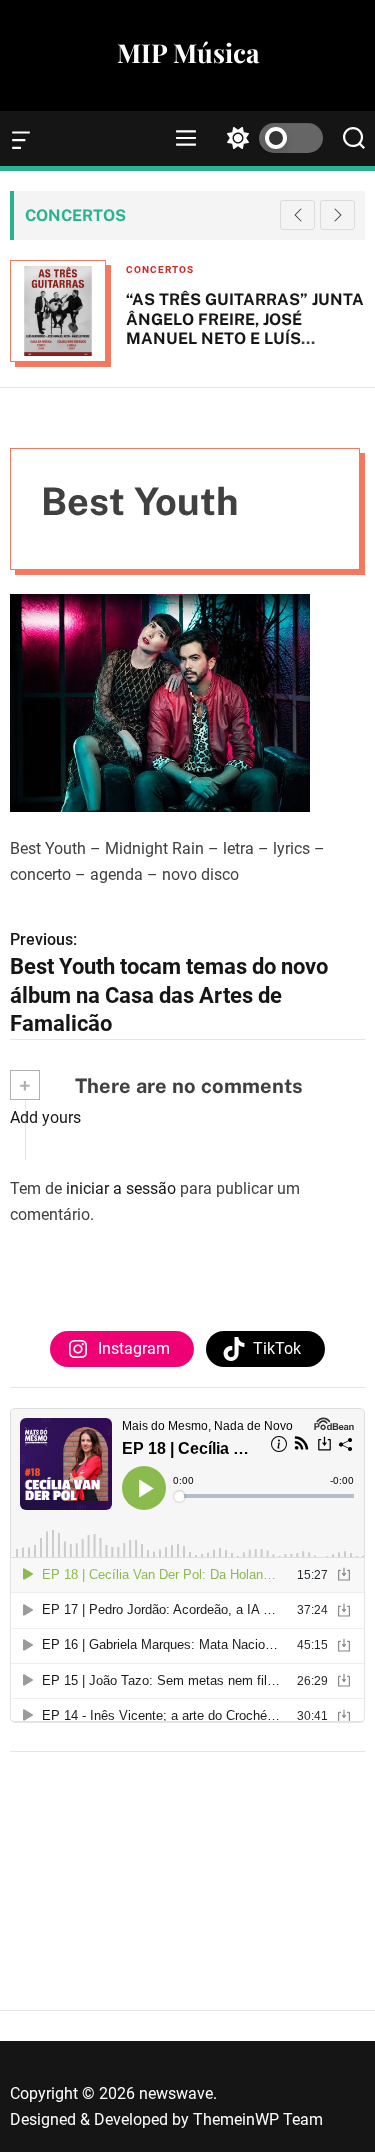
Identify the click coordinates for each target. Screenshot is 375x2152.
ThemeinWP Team (258, 2119)
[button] (337, 215)
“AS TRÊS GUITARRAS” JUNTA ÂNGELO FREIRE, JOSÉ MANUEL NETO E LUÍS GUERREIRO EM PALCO (245, 328)
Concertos (160, 269)
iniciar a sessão (121, 1188)
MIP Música (188, 53)
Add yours (45, 1117)
